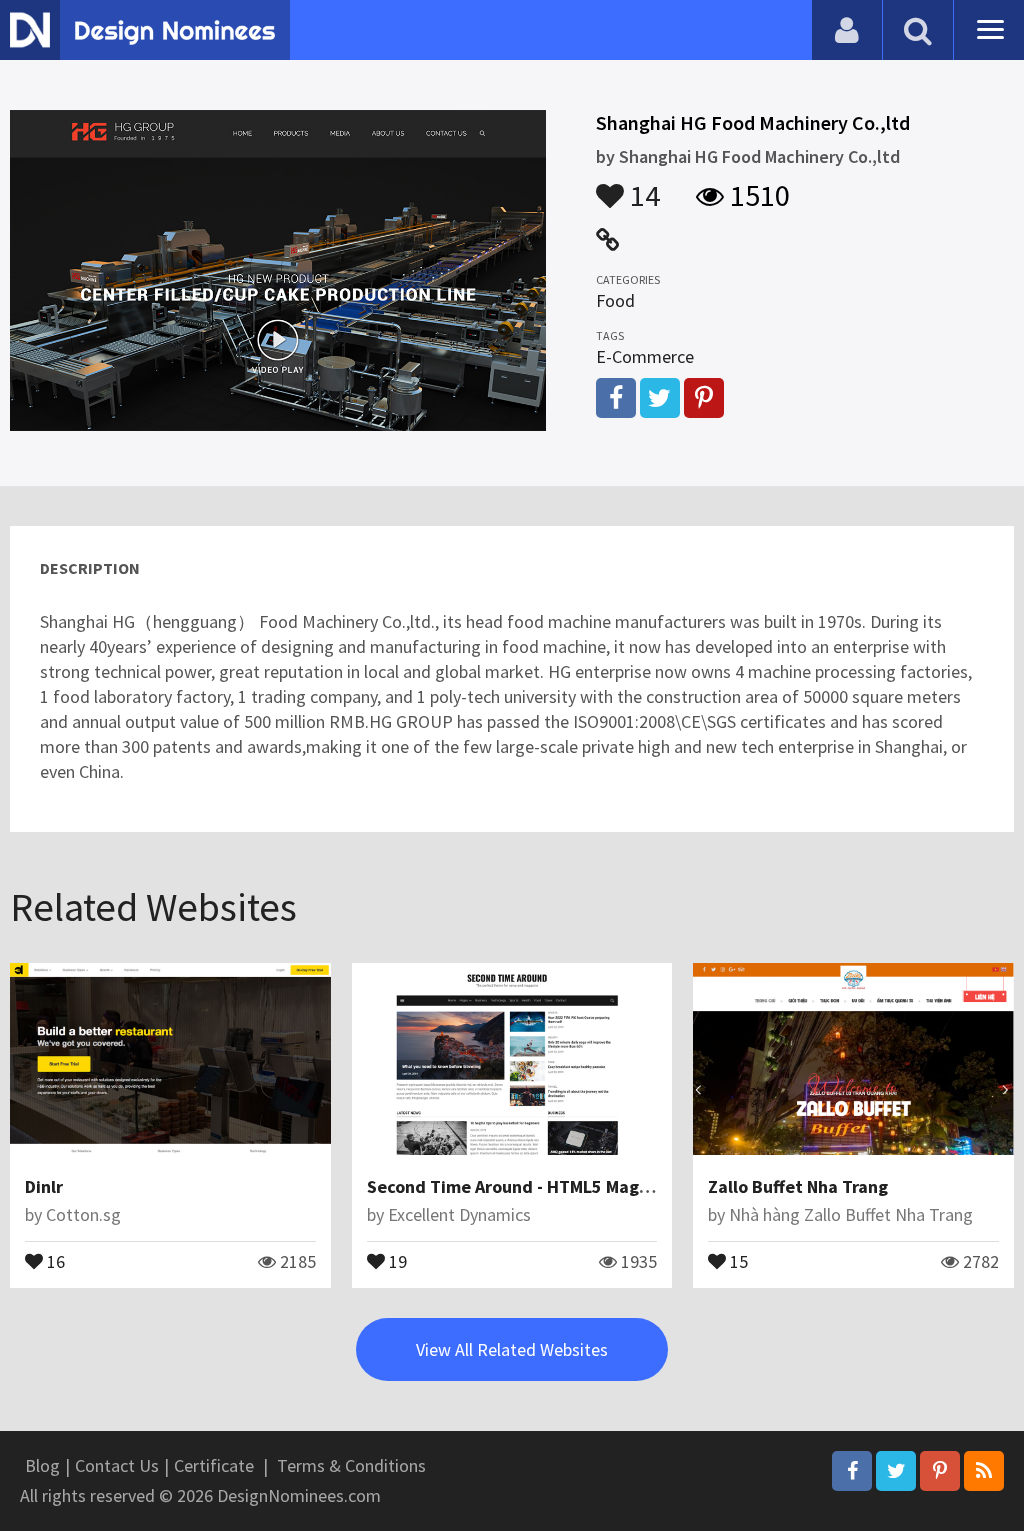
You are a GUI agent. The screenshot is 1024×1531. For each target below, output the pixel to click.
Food (615, 300)
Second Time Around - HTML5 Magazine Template (566, 1186)
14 (642, 186)
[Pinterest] (940, 1471)
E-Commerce (645, 356)
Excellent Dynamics (459, 1214)
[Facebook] (852, 1471)
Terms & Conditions (351, 1465)
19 (396, 1260)
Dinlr (44, 1186)
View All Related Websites (512, 1349)
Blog (42, 1465)
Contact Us (117, 1465)
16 (54, 1260)
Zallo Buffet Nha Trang (798, 1186)
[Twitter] (896, 1471)
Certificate (214, 1465)
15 (737, 1260)
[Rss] (984, 1471)
